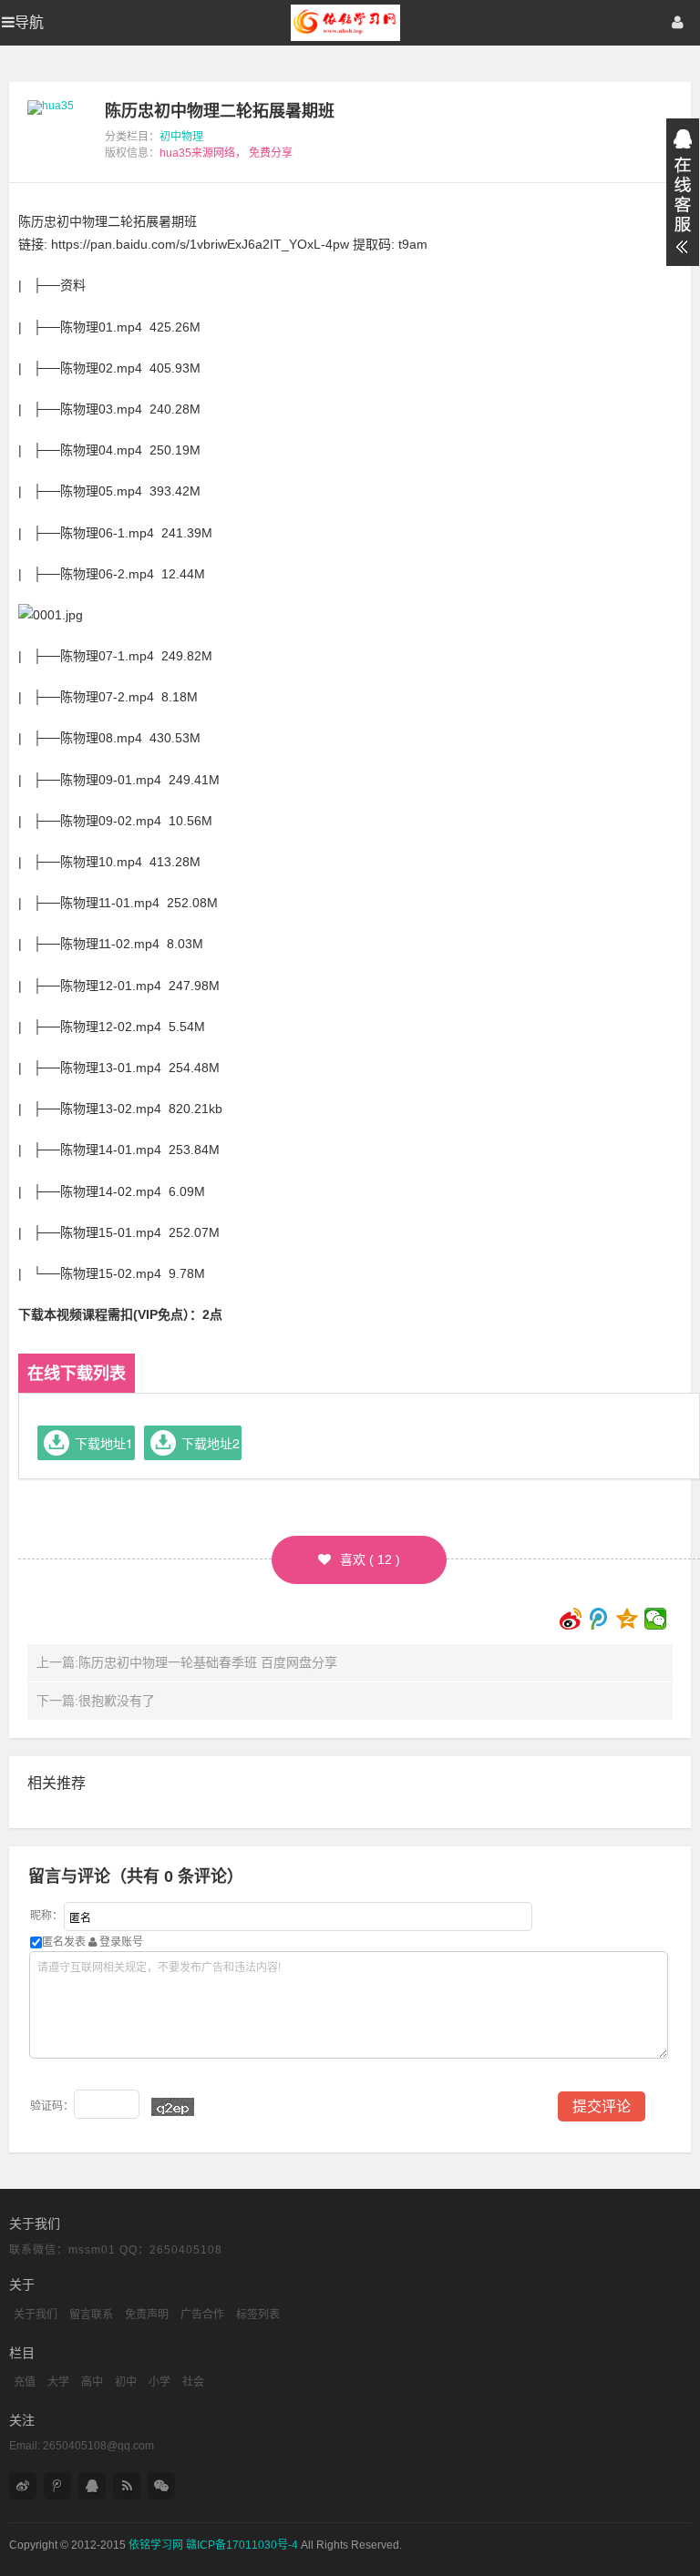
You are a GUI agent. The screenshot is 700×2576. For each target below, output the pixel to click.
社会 (193, 2382)
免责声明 (147, 2315)
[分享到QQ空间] (628, 1619)
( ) (370, 1559)
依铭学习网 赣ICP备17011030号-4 (213, 2545)
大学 (58, 2382)
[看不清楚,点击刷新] (173, 2107)
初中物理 (181, 137)
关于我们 (36, 2315)
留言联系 (91, 2315)
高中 (92, 2382)
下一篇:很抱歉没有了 (96, 1701)
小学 (160, 2382)
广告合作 (202, 2315)
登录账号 (120, 1942)
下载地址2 (211, 1443)
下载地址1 (104, 1443)
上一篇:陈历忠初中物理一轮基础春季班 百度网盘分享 (187, 1662)
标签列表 (258, 2315)
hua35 (175, 153)
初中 (126, 2382)
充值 (25, 2382)
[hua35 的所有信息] (51, 106)
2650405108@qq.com (98, 2446)
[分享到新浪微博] (571, 1619)
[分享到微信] (656, 1619)
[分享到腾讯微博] (599, 1619)
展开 (683, 192)
